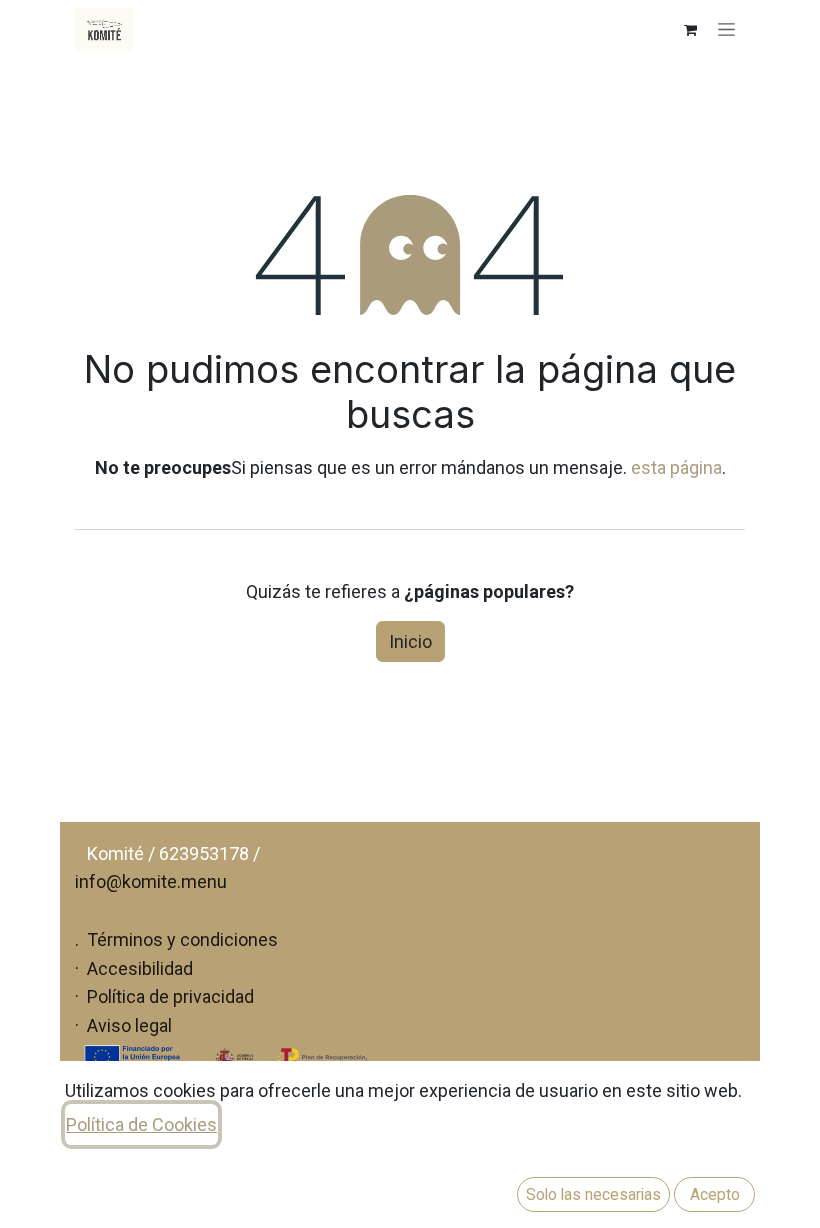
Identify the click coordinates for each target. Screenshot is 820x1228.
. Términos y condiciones (176, 939)
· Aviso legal (123, 1025)
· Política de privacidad (164, 996)
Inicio (410, 641)
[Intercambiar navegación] (726, 30)
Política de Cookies (141, 1124)
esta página (676, 467)
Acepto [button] (715, 1194)
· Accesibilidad (134, 968)
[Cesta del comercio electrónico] (690, 30)
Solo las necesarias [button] (593, 1194)
